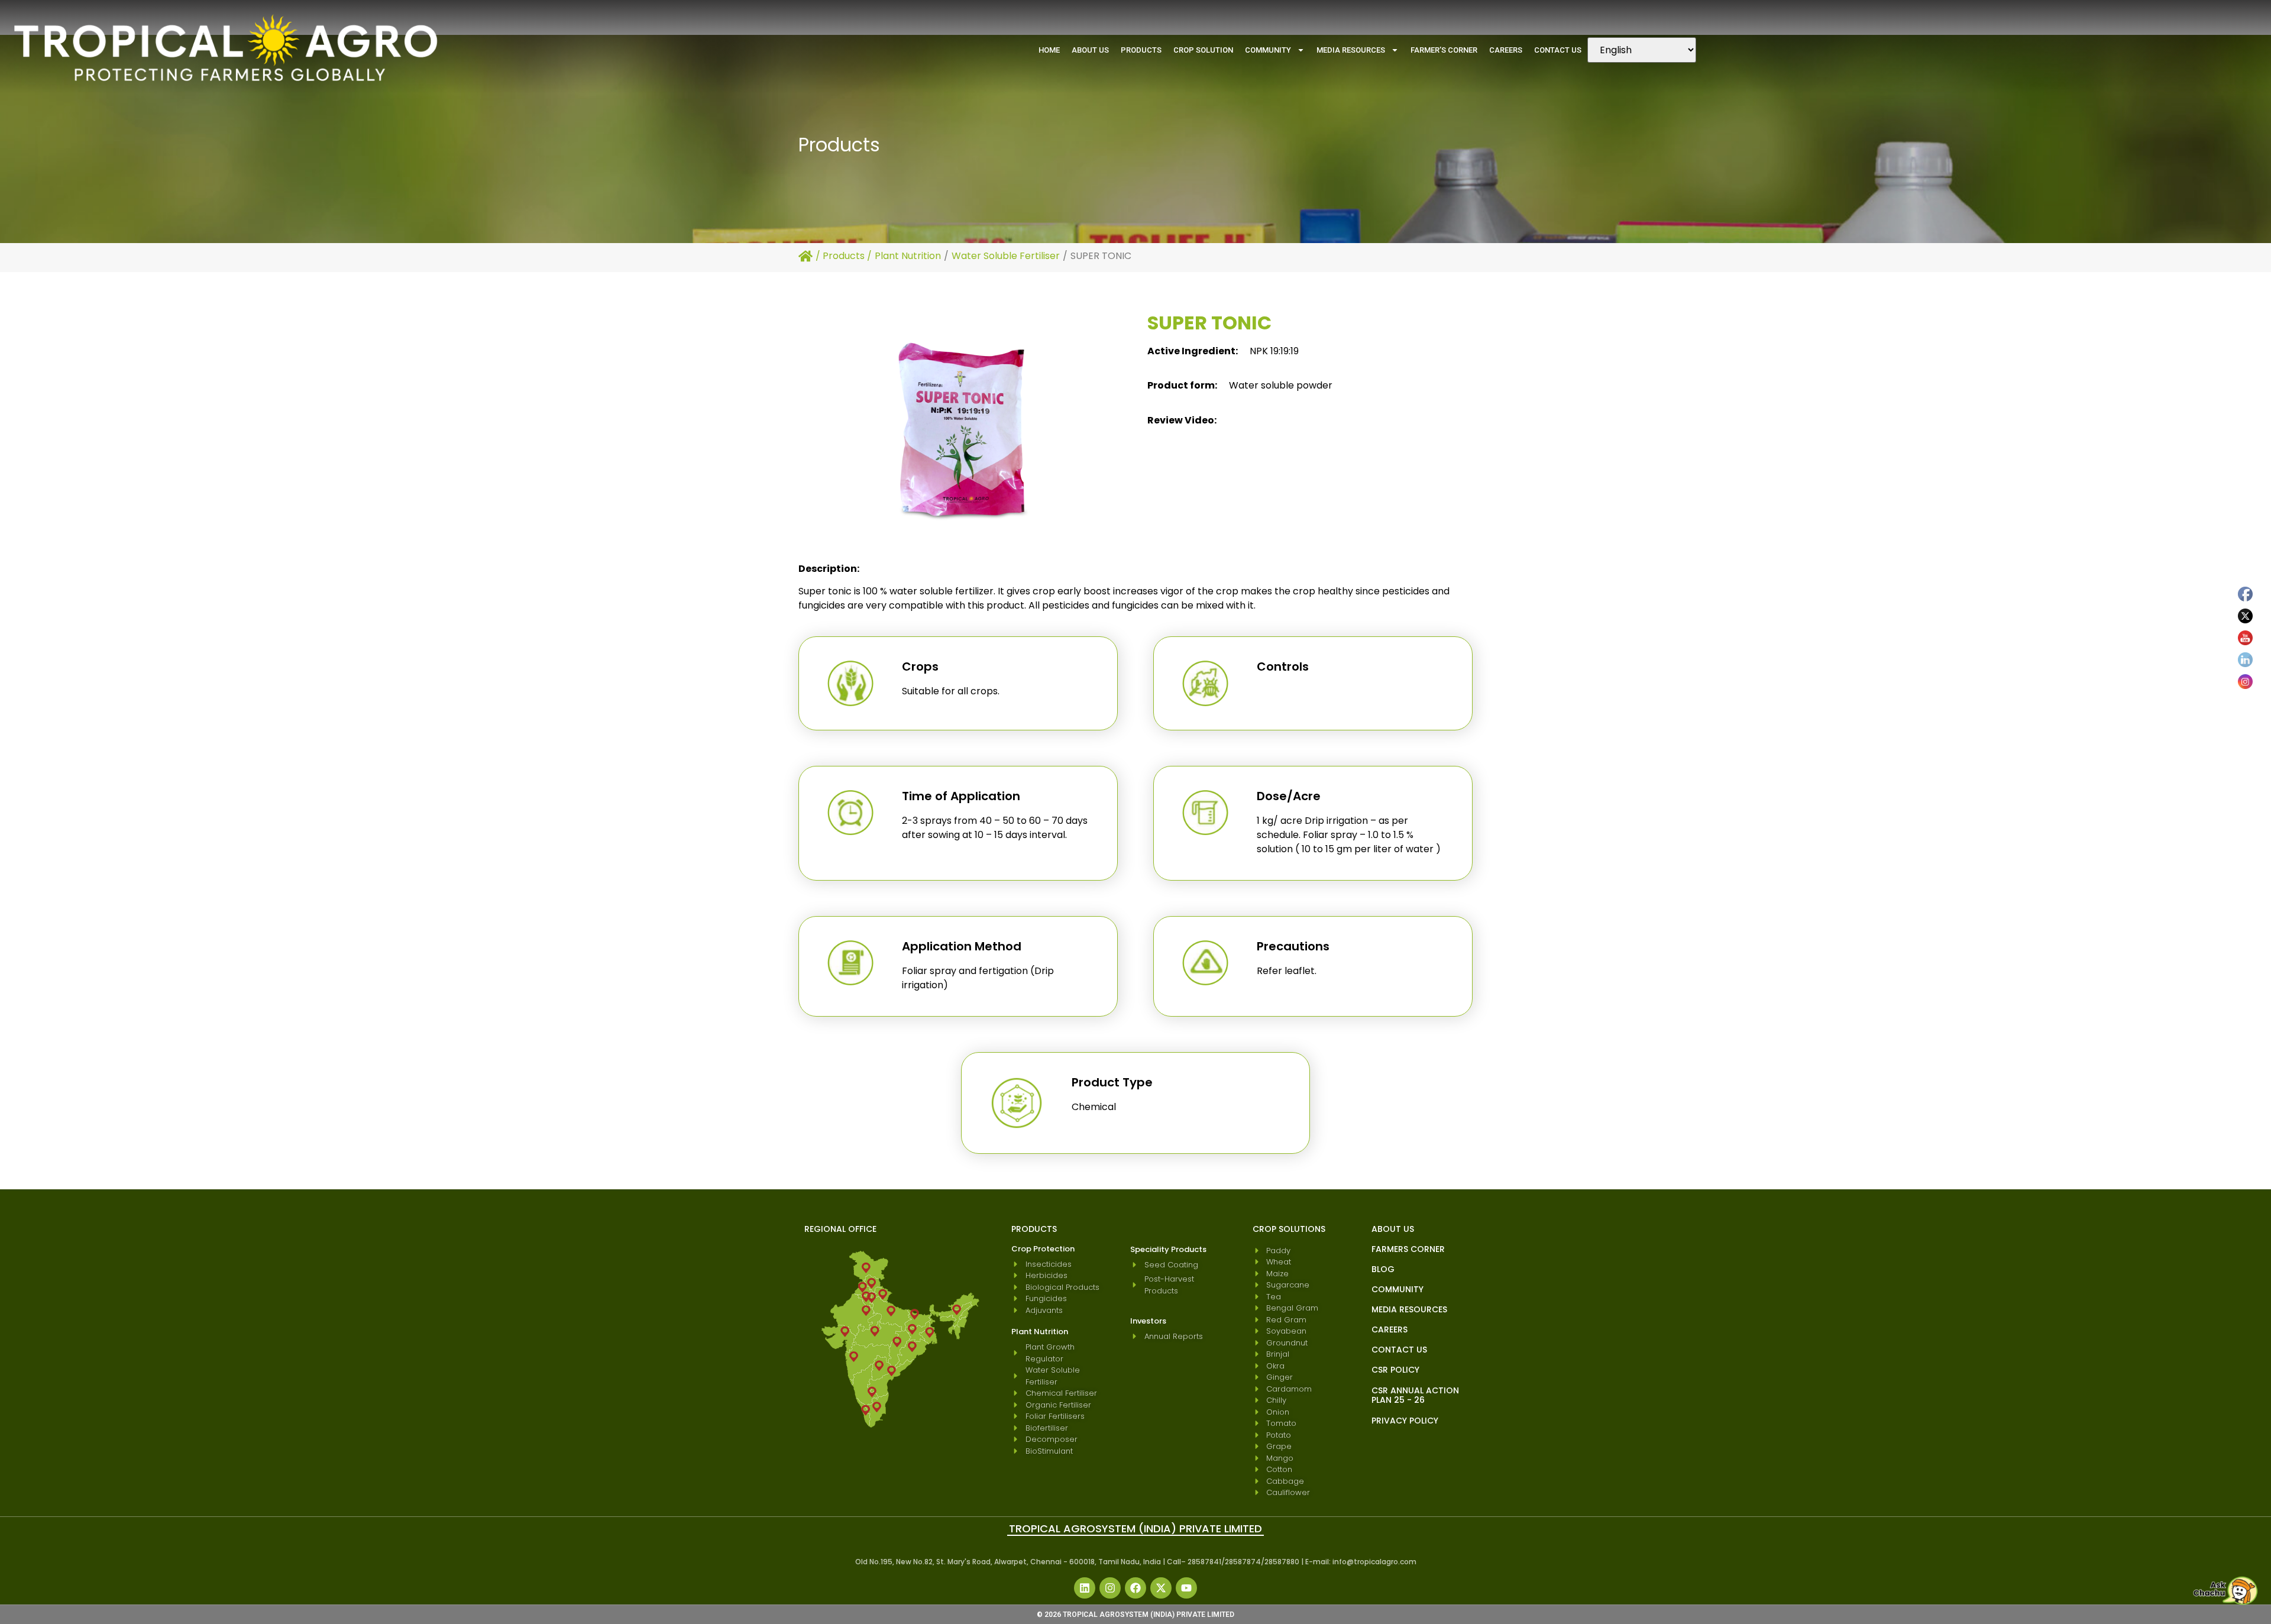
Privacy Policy (1405, 1421)
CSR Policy (1395, 1370)
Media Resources (1351, 50)
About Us (1090, 50)
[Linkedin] (1085, 1588)
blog (1383, 1269)
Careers (1506, 50)
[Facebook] (1135, 1588)
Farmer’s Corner (1444, 50)
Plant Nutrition (908, 256)
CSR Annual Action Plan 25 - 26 (1415, 1395)
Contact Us (1558, 50)
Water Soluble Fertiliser (1006, 256)
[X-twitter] (1161, 1588)
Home (1049, 50)
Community (1268, 50)
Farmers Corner (1408, 1249)
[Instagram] (1110, 1588)
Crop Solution (1203, 50)
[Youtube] (1186, 1588)
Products (1141, 50)
